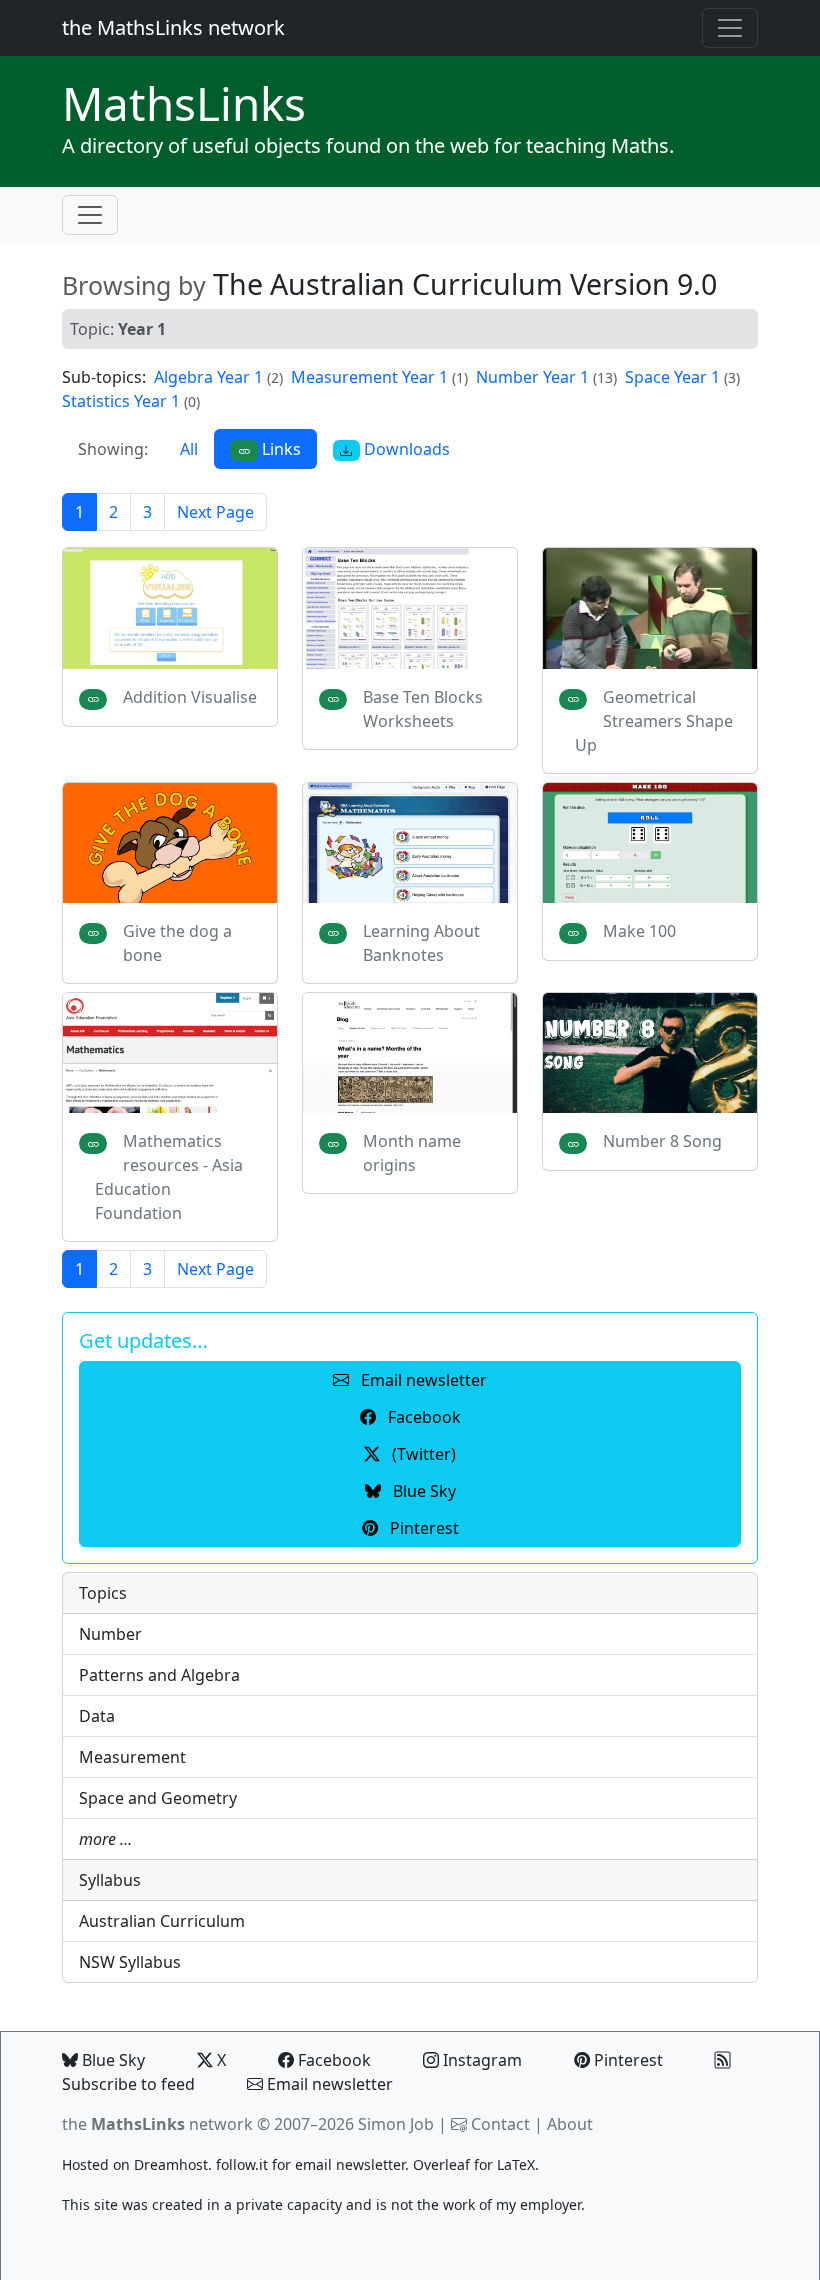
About (570, 2124)
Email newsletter (328, 2084)
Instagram (480, 2060)
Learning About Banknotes (421, 943)
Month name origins (412, 1153)
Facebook (332, 2060)
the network (157, 2124)
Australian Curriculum (162, 1921)
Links (184, 103)
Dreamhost (171, 2164)
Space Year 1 (672, 377)
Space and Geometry (158, 1798)
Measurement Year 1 (369, 377)
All (189, 449)
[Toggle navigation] (730, 28)
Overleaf (441, 2164)
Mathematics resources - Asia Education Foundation (169, 1177)
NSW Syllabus (130, 1962)
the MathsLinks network (173, 27)
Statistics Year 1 (121, 401)
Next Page (215, 512)
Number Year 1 (532, 377)
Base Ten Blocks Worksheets (423, 709)
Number (110, 1634)
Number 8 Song (662, 1141)
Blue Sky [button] (422, 1491)
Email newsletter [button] (422, 1380)
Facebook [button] (422, 1417)
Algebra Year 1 (208, 377)
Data (97, 1716)
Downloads (405, 449)
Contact (500, 2124)
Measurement (132, 1757)
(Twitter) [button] (422, 1454)
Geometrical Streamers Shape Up (654, 721)
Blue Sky (111, 2060)
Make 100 (639, 931)
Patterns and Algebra (159, 1675)
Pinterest (626, 2060)
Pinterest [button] (422, 1528)
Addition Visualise (190, 697)
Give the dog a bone (177, 943)
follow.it (242, 2164)
